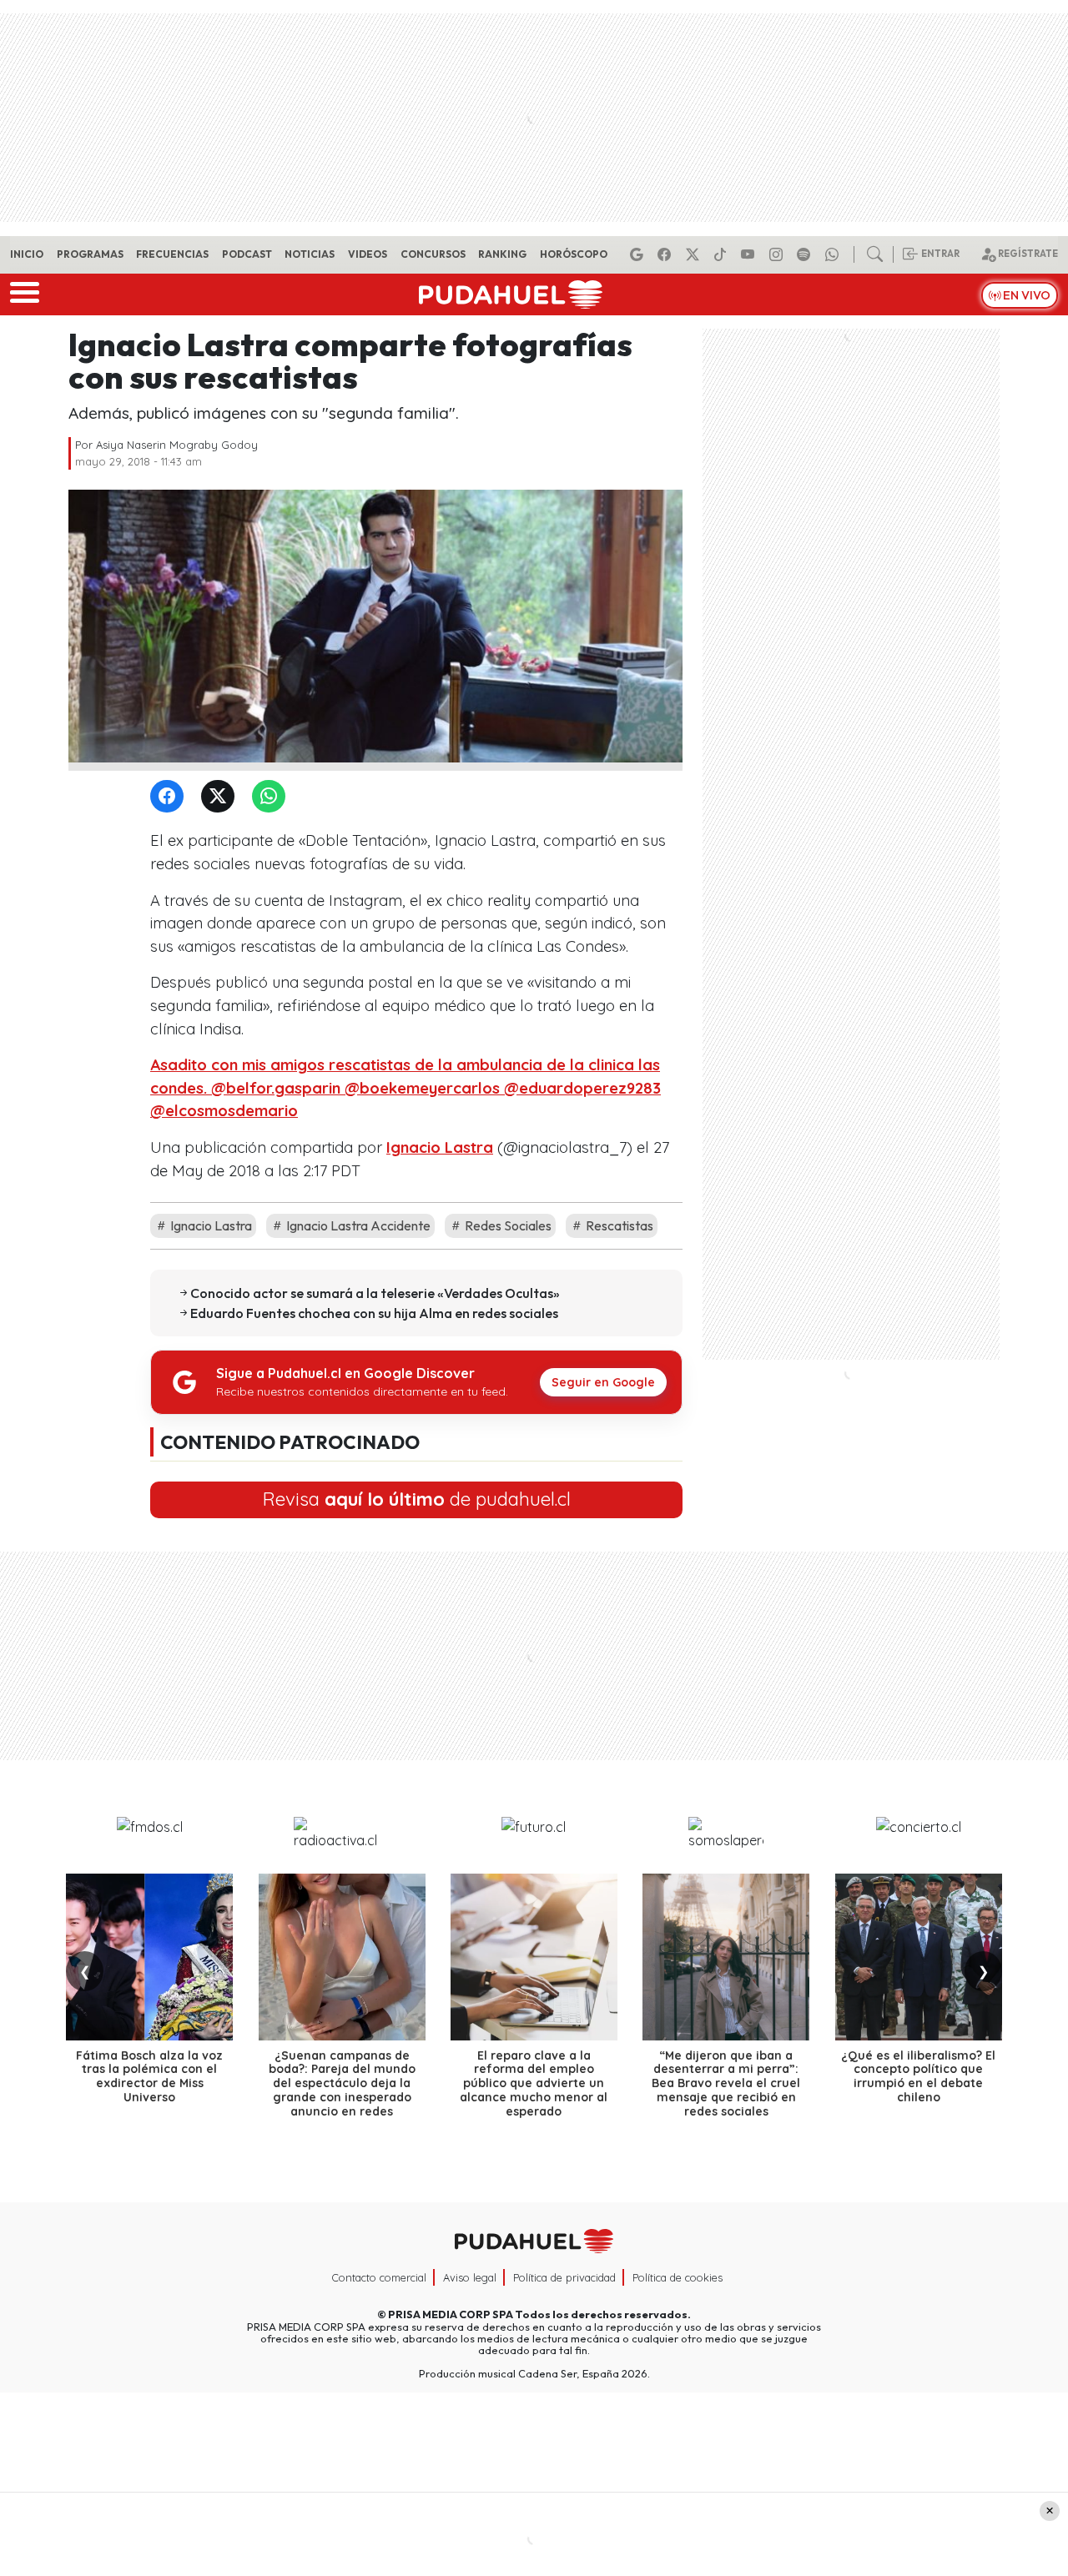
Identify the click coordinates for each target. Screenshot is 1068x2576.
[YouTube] (750, 254)
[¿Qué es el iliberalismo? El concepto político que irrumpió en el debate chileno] (919, 1957)
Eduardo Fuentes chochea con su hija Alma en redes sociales (374, 1313)
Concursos (433, 254)
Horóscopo (574, 254)
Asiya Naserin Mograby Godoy (177, 445)
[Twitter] (221, 797)
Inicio (27, 254)
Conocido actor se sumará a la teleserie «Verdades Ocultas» (375, 1293)
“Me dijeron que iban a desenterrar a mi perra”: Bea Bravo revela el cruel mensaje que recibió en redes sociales (726, 2083)
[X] (695, 254)
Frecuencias (172, 254)
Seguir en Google (603, 1382)
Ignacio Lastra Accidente (357, 1225)
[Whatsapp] (834, 254)
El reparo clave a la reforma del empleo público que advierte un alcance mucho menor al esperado (534, 2083)
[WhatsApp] (272, 797)
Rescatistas (618, 1225)
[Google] (639, 254)
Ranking (502, 254)
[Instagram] (778, 254)
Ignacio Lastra (440, 1147)
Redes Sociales (507, 1225)
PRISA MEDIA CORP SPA (451, 2314)
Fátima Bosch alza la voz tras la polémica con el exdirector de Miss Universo (149, 2076)
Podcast (247, 254)
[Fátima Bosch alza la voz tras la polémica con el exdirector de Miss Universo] (149, 1957)
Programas (90, 254)
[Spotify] (806, 254)
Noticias (310, 254)
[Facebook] (667, 254)
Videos (368, 254)
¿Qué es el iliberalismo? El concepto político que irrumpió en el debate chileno (918, 2076)
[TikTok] (723, 254)
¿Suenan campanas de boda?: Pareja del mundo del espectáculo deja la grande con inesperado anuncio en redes (342, 2083)
